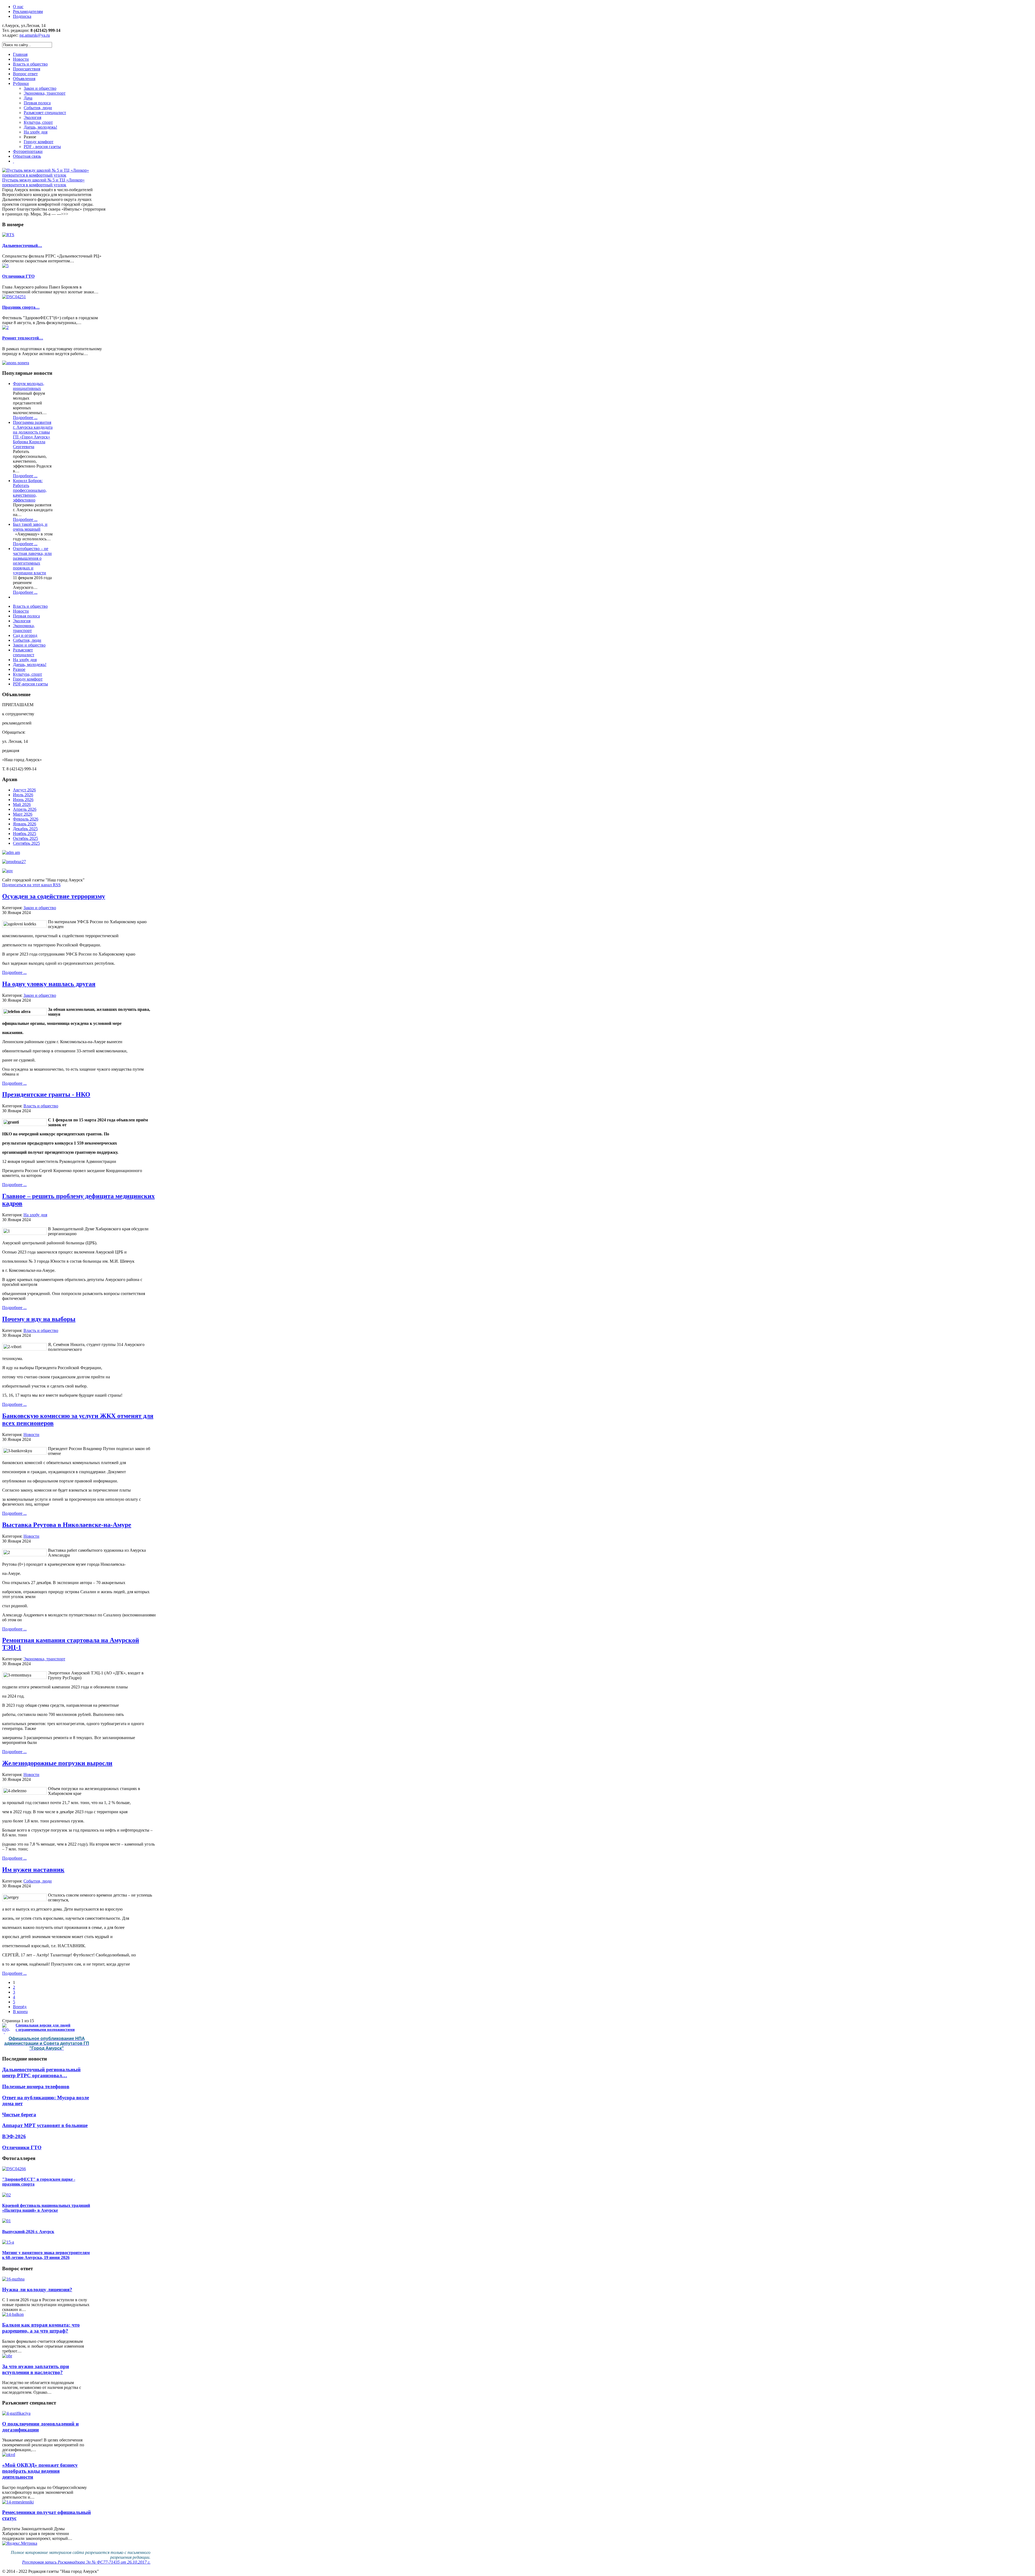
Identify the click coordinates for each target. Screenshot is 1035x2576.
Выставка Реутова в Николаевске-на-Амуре (67, 1525)
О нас (18, 7)
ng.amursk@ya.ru (35, 35)
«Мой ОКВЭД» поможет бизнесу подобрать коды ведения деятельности (40, 2471)
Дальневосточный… (22, 245)
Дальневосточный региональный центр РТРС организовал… (41, 2072)
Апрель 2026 (25, 809)
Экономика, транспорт (44, 1659)
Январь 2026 (25, 824)
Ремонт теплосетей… (23, 338)
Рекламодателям (28, 11)
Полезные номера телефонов (36, 2086)
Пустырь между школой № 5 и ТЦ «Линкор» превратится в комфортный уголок (43, 182)
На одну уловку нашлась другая (49, 984)
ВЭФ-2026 (14, 2136)
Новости (31, 1435)
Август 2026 (24, 790)
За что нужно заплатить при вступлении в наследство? (36, 2369)
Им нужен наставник (33, 1870)
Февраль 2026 (26, 819)
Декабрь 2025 (25, 829)
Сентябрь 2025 (26, 843)
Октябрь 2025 (25, 838)
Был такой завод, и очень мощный (30, 527)
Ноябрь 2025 (25, 834)
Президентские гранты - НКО (46, 1094)
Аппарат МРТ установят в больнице (45, 2125)
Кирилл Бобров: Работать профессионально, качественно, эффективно (30, 490)
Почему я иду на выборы (39, 1319)
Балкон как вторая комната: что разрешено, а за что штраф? (41, 2328)
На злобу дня (35, 1215)
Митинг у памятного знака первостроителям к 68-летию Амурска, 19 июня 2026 (46, 2255)
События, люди (38, 1881)
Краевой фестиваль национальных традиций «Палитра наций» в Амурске (46, 2208)
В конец (20, 2012)
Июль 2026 (23, 795)
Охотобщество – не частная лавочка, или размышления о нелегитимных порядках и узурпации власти (32, 561)
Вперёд (20, 2007)
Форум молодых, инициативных (29, 386)
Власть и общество (41, 1106)
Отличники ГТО (18, 276)
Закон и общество (40, 908)
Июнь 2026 (23, 800)
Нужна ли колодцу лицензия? (37, 2290)
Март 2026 (23, 814)
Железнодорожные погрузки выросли (57, 1763)
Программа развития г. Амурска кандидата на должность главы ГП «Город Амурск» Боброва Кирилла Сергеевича (33, 435)
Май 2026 (22, 804)
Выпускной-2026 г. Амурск (28, 2232)
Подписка (22, 16)
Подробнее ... (25, 418)
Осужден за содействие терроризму (54, 896)
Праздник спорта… (21, 307)
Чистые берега (19, 2115)
